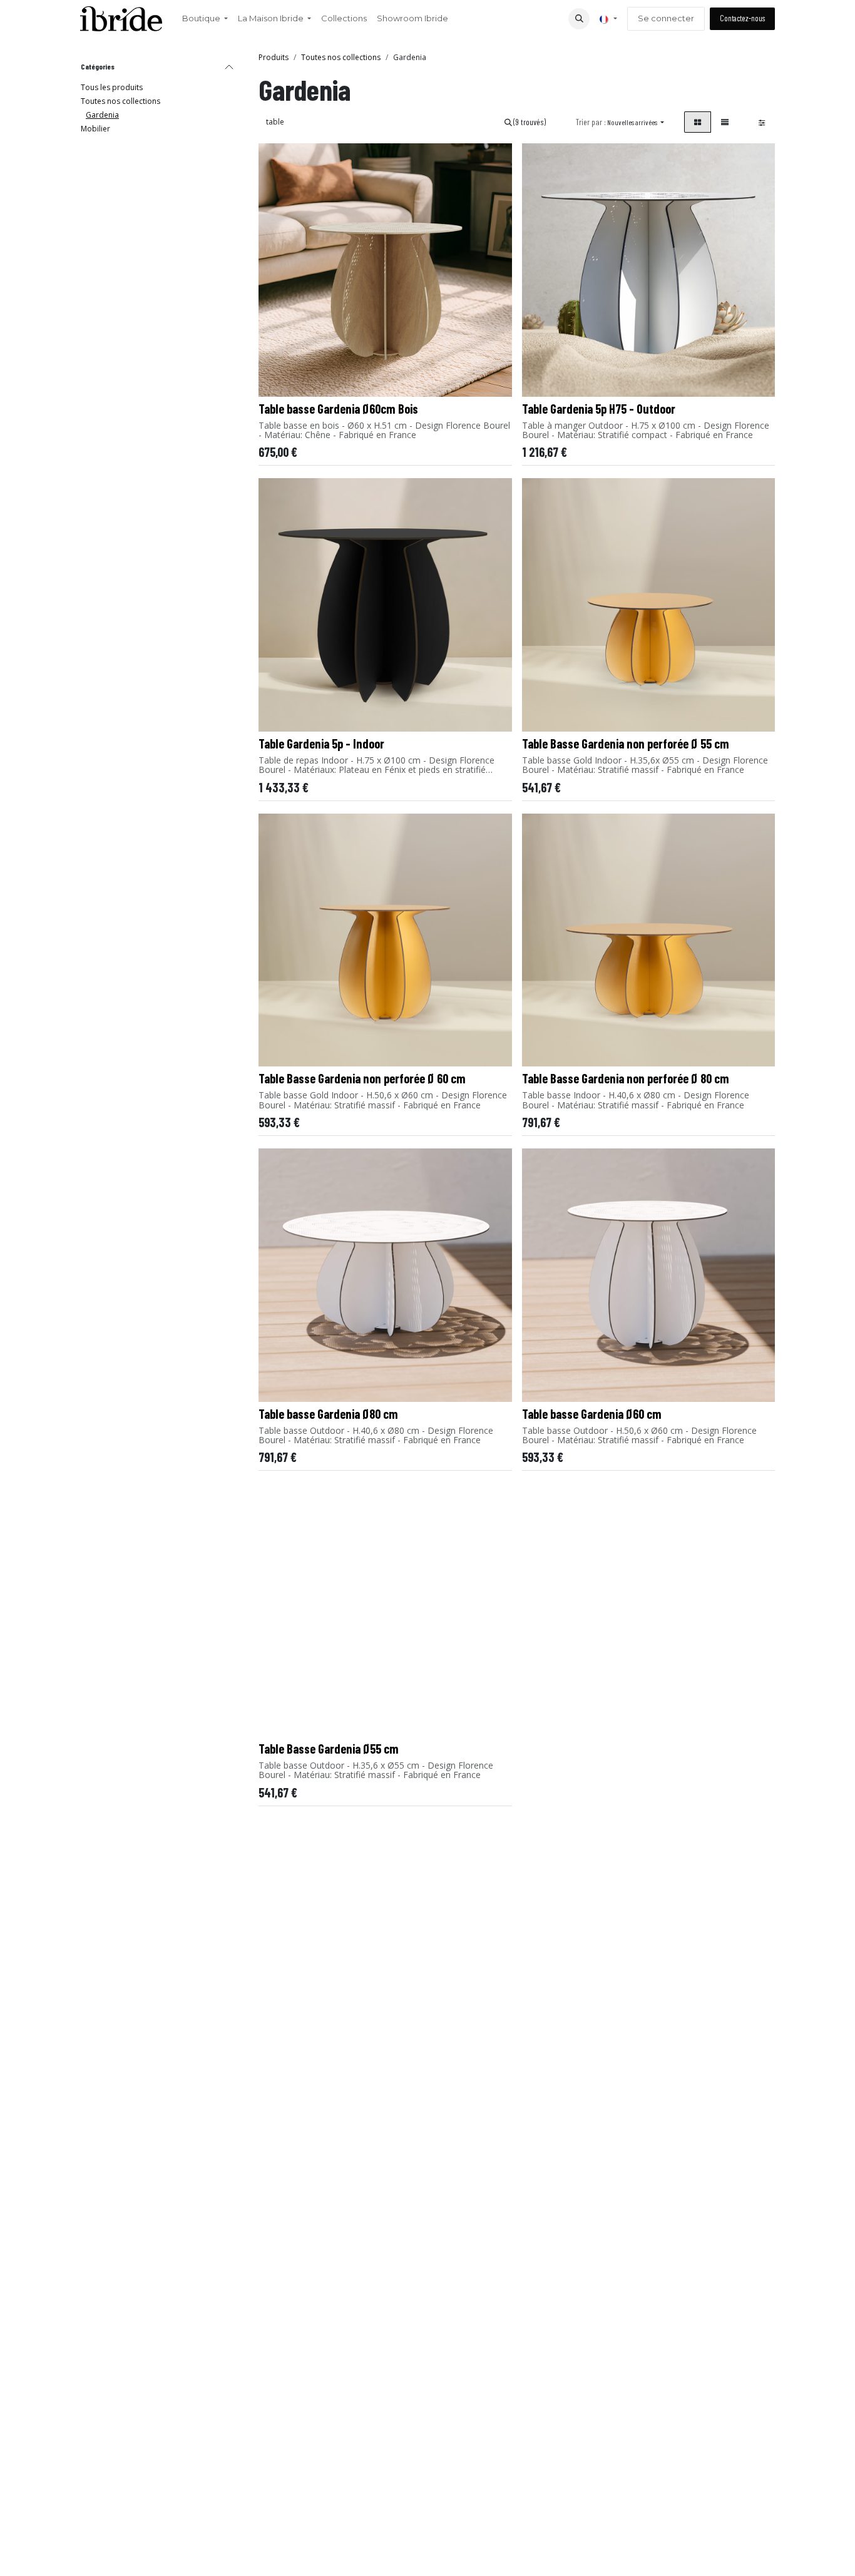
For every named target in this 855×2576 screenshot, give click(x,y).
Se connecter (666, 18)
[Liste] (725, 122)
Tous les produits (112, 87)
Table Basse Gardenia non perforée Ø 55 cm (626, 744)
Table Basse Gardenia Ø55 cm (329, 1749)
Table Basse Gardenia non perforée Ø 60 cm (362, 1078)
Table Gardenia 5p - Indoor (321, 744)
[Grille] (698, 122)
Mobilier (95, 129)
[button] (579, 19)
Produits (274, 57)
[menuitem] (205, 19)
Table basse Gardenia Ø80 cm (328, 1414)
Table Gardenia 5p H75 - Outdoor (599, 409)
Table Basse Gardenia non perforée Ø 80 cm (626, 1078)
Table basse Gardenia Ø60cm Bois (338, 409)
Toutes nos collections (120, 101)
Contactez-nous (742, 18)
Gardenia (102, 115)
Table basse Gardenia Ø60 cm (592, 1414)
